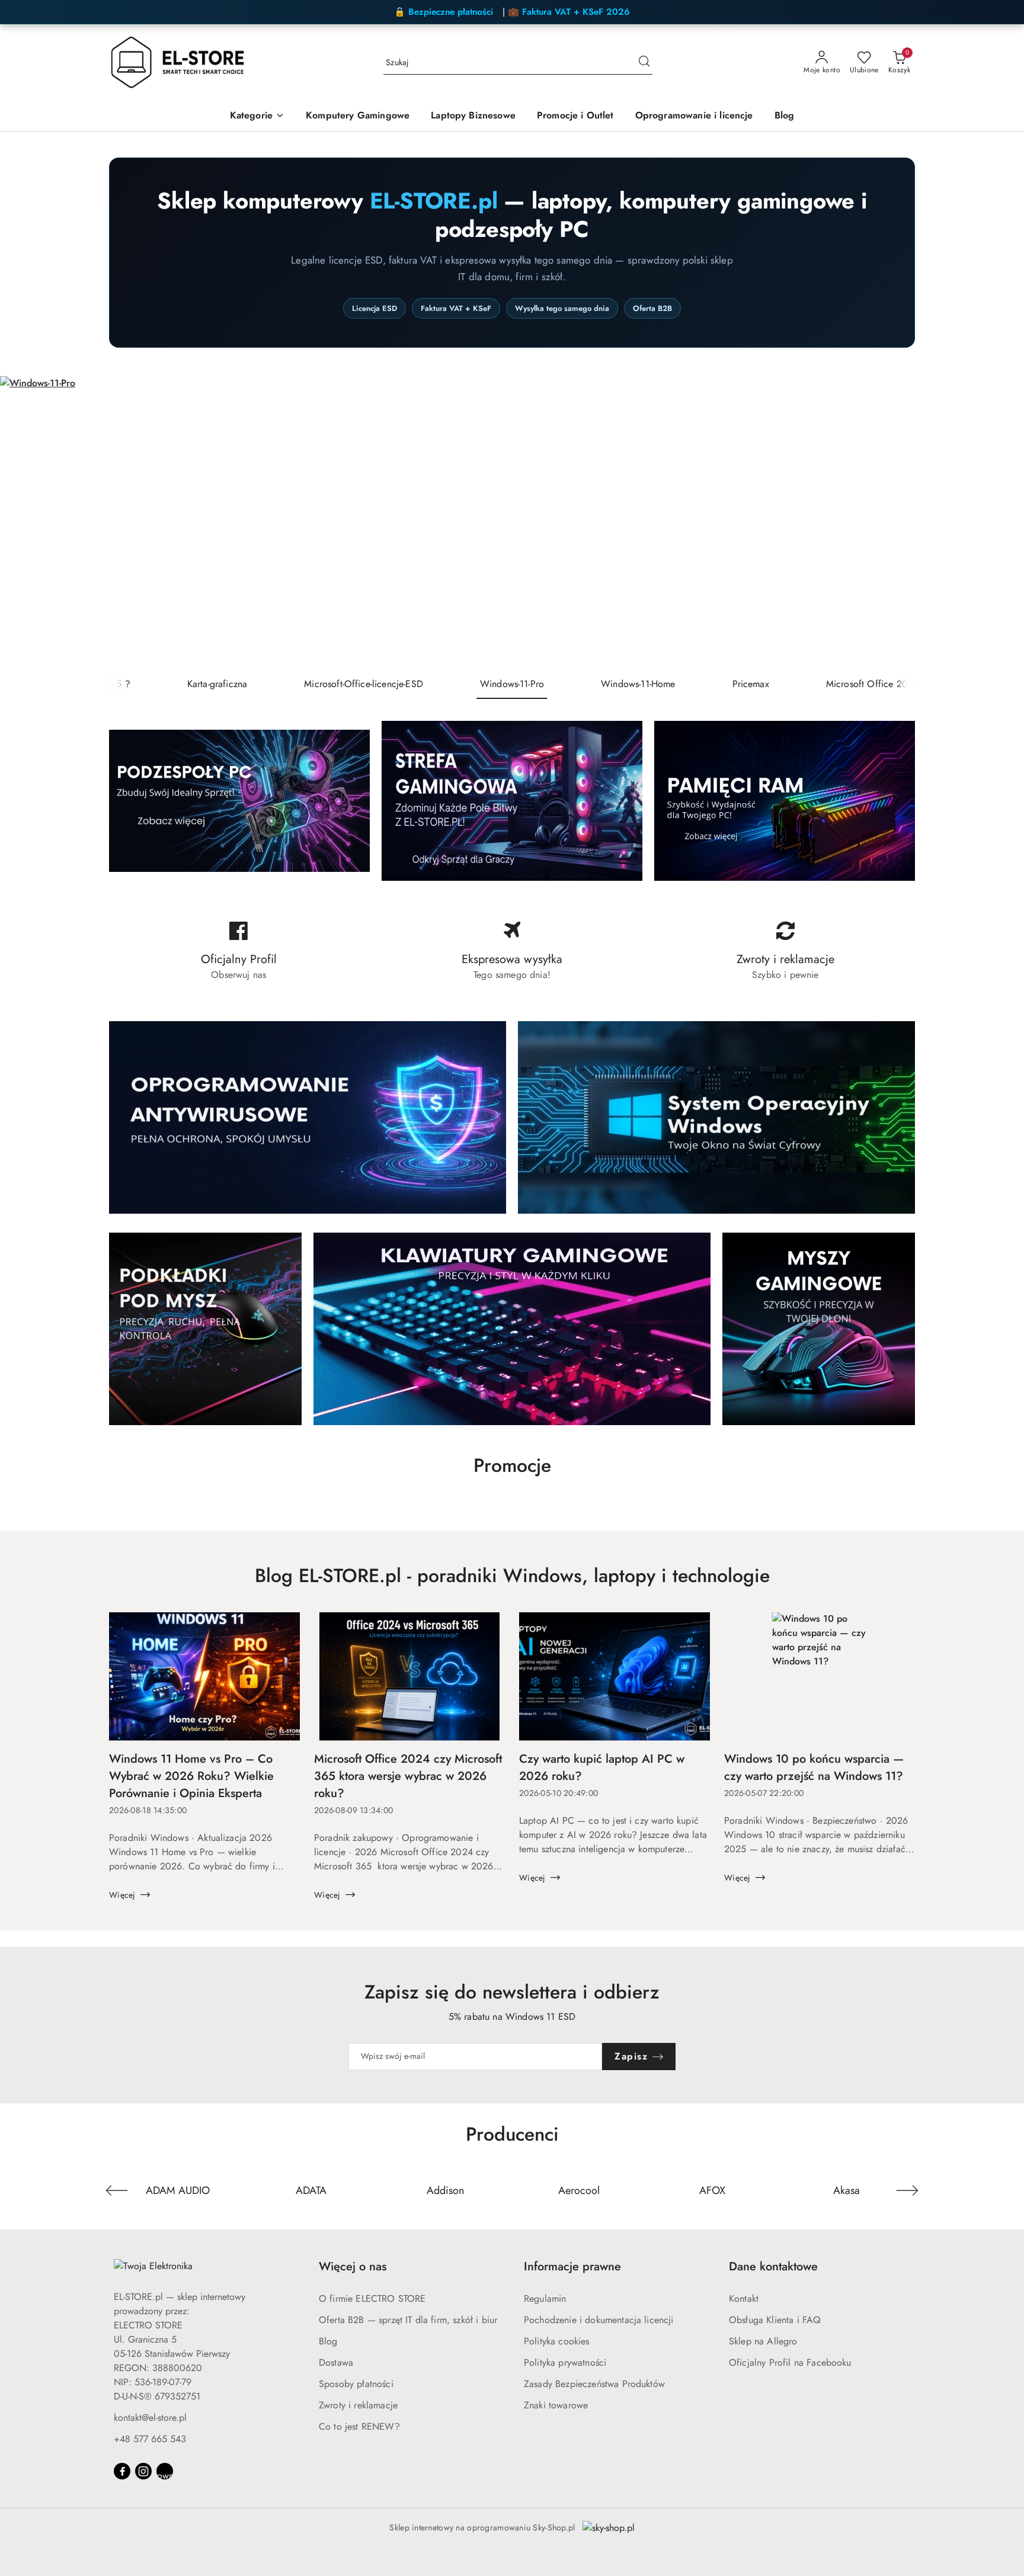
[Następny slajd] (998, 523)
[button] (257, 116)
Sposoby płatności (356, 2384)
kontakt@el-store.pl (150, 2418)
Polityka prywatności (565, 2362)
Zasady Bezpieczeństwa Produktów (594, 2384)
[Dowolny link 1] (165, 2471)
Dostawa (336, 2362)
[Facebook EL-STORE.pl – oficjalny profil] (239, 951)
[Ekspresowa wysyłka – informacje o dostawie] (512, 951)
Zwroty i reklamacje (358, 2405)
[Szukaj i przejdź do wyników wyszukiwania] (644, 63)
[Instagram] (143, 2471)
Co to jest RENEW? (359, 2426)
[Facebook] (122, 2471)
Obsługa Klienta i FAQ (775, 2320)
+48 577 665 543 (150, 2439)
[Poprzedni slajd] (26, 523)
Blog (328, 2341)
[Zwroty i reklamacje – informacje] (785, 951)
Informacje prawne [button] (572, 2267)
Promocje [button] (512, 1465)
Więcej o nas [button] (353, 2267)
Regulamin (545, 2298)
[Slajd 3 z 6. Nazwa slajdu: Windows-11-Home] (512, 523)
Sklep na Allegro (763, 2341)
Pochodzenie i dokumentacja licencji (599, 2320)
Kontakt (744, 2298)
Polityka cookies (557, 2341)
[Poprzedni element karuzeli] (117, 2190)
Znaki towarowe (556, 2405)
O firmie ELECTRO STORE (372, 2298)
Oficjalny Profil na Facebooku (790, 2362)
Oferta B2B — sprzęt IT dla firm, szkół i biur (408, 2320)
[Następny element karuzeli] (907, 2190)
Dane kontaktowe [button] (773, 2267)
